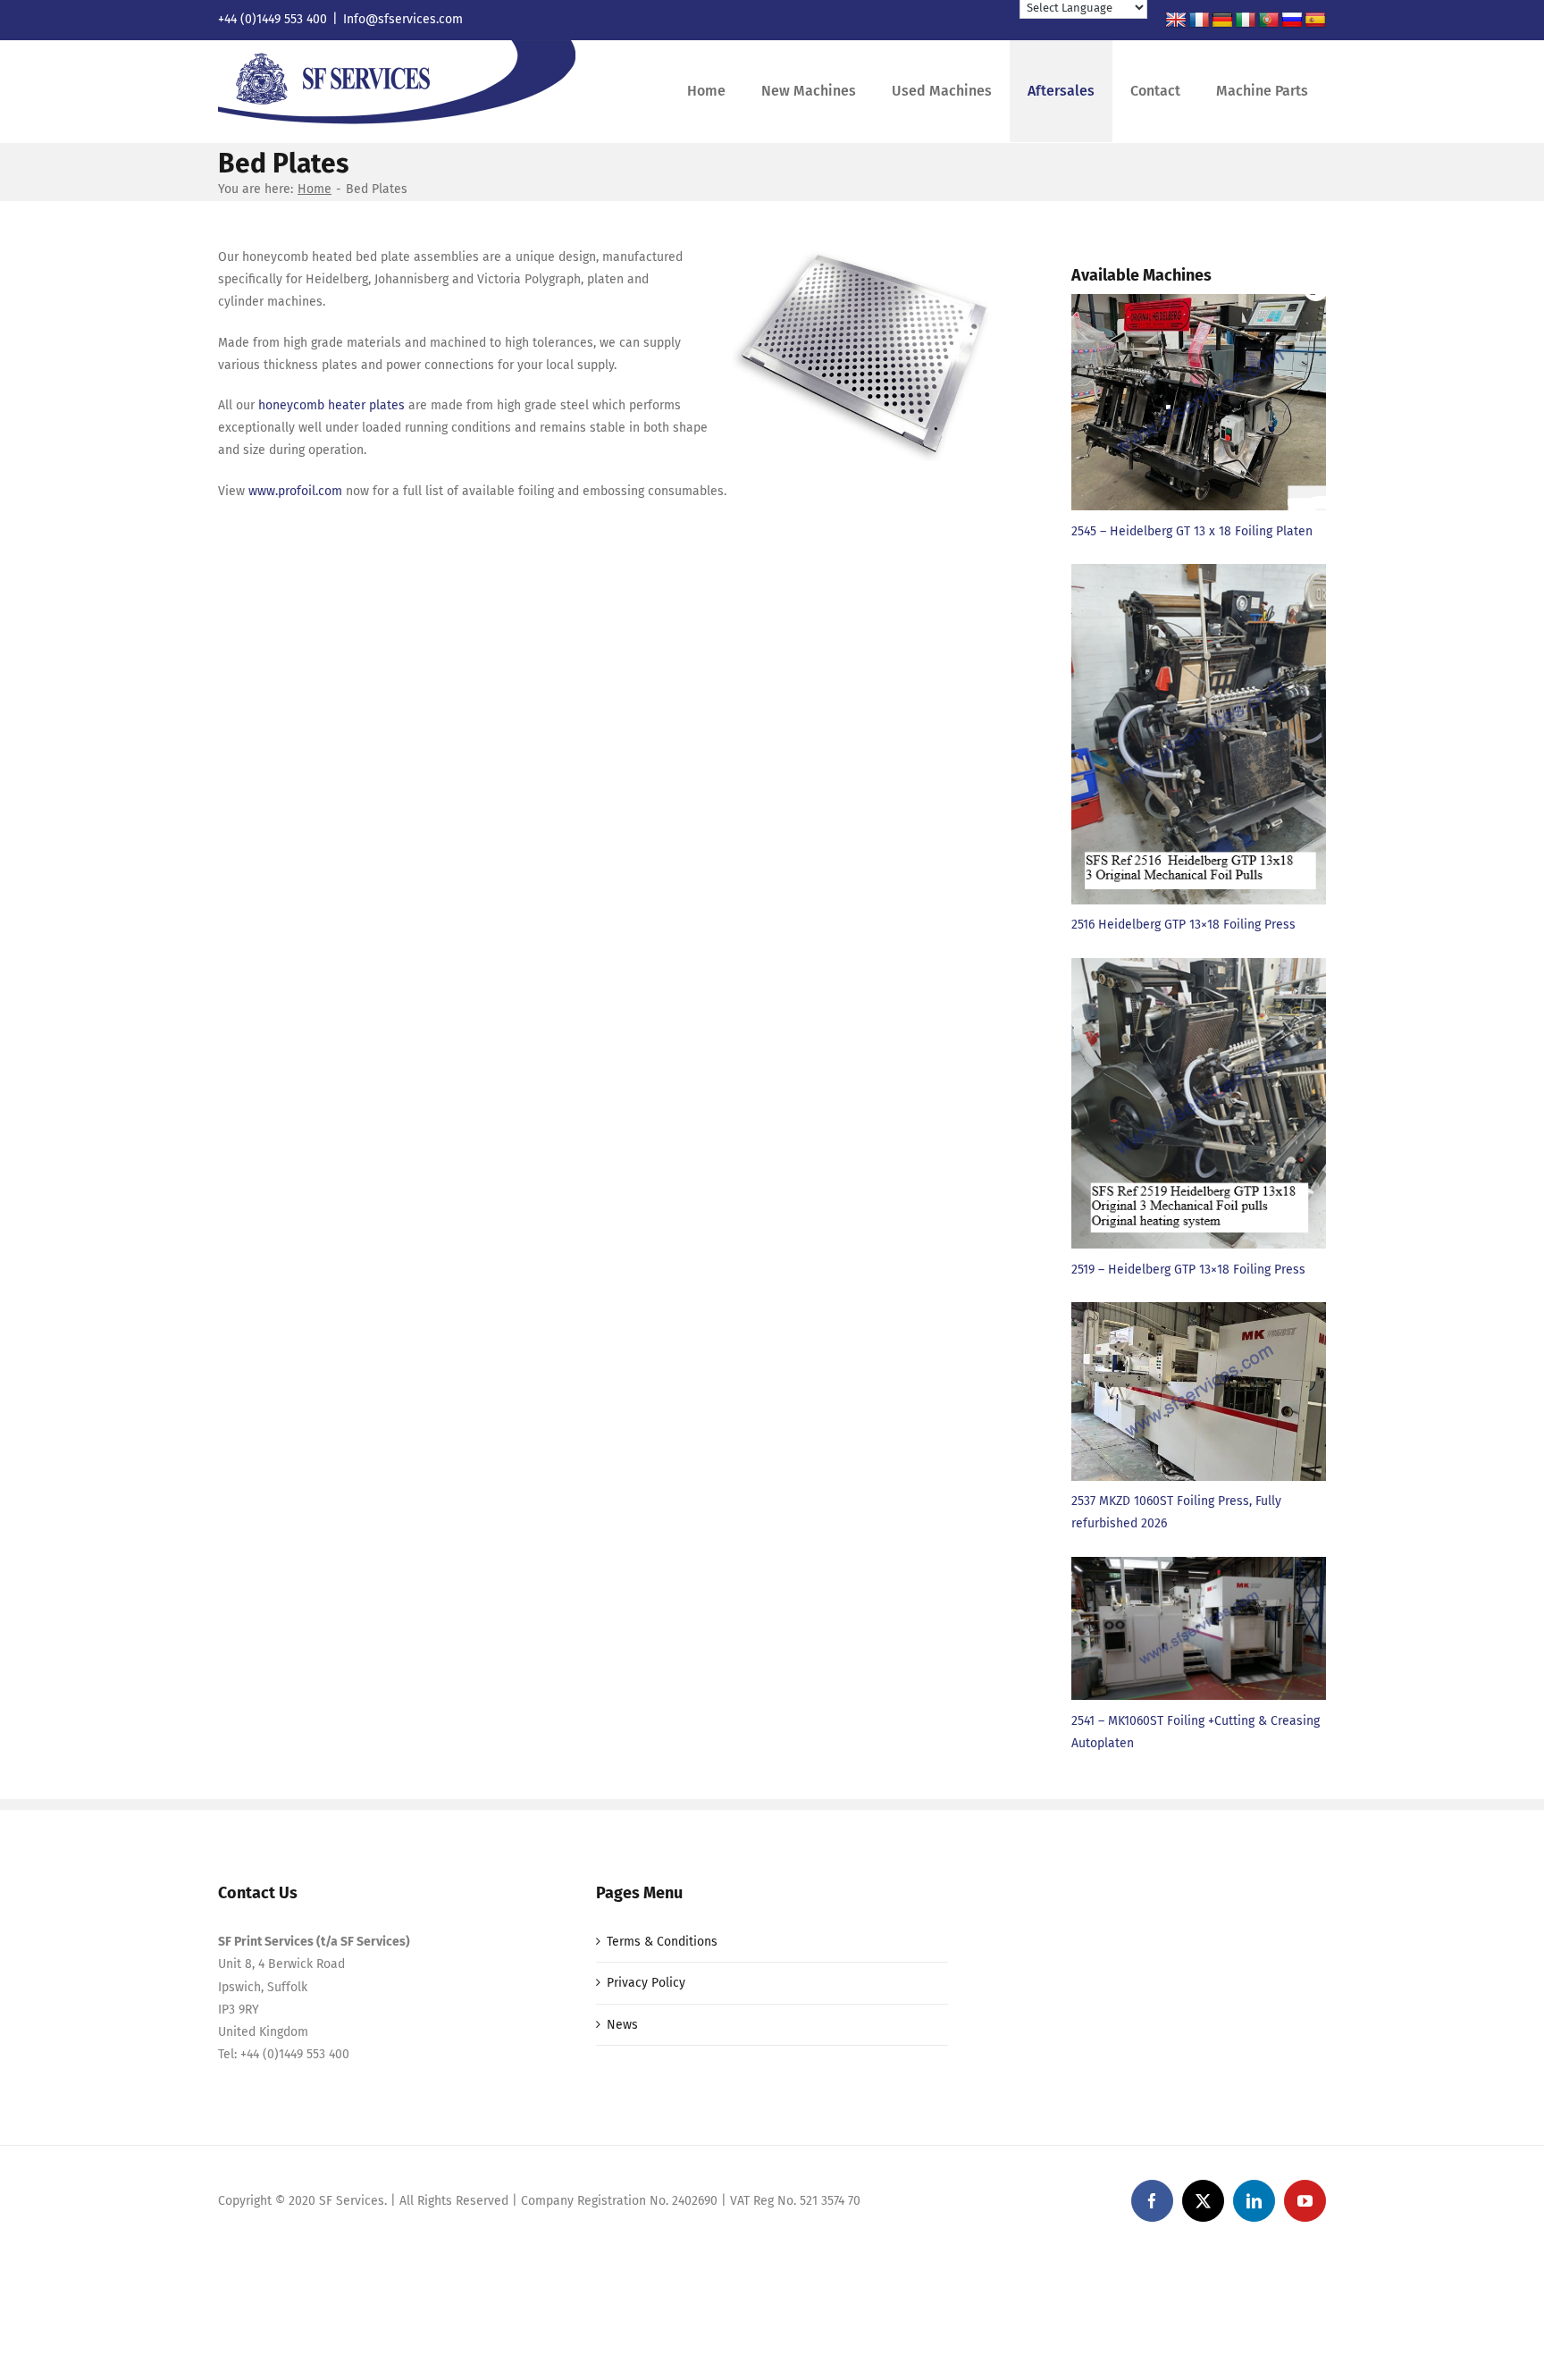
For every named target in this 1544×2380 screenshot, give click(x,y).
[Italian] (1246, 21)
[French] (1199, 21)
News (622, 2025)
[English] (1176, 21)
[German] (1222, 21)
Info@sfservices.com (403, 19)
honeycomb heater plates (331, 405)
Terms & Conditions (662, 1942)
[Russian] (1292, 21)
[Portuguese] (1269, 21)
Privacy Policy (646, 1983)
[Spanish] (1315, 21)
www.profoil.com (295, 491)
